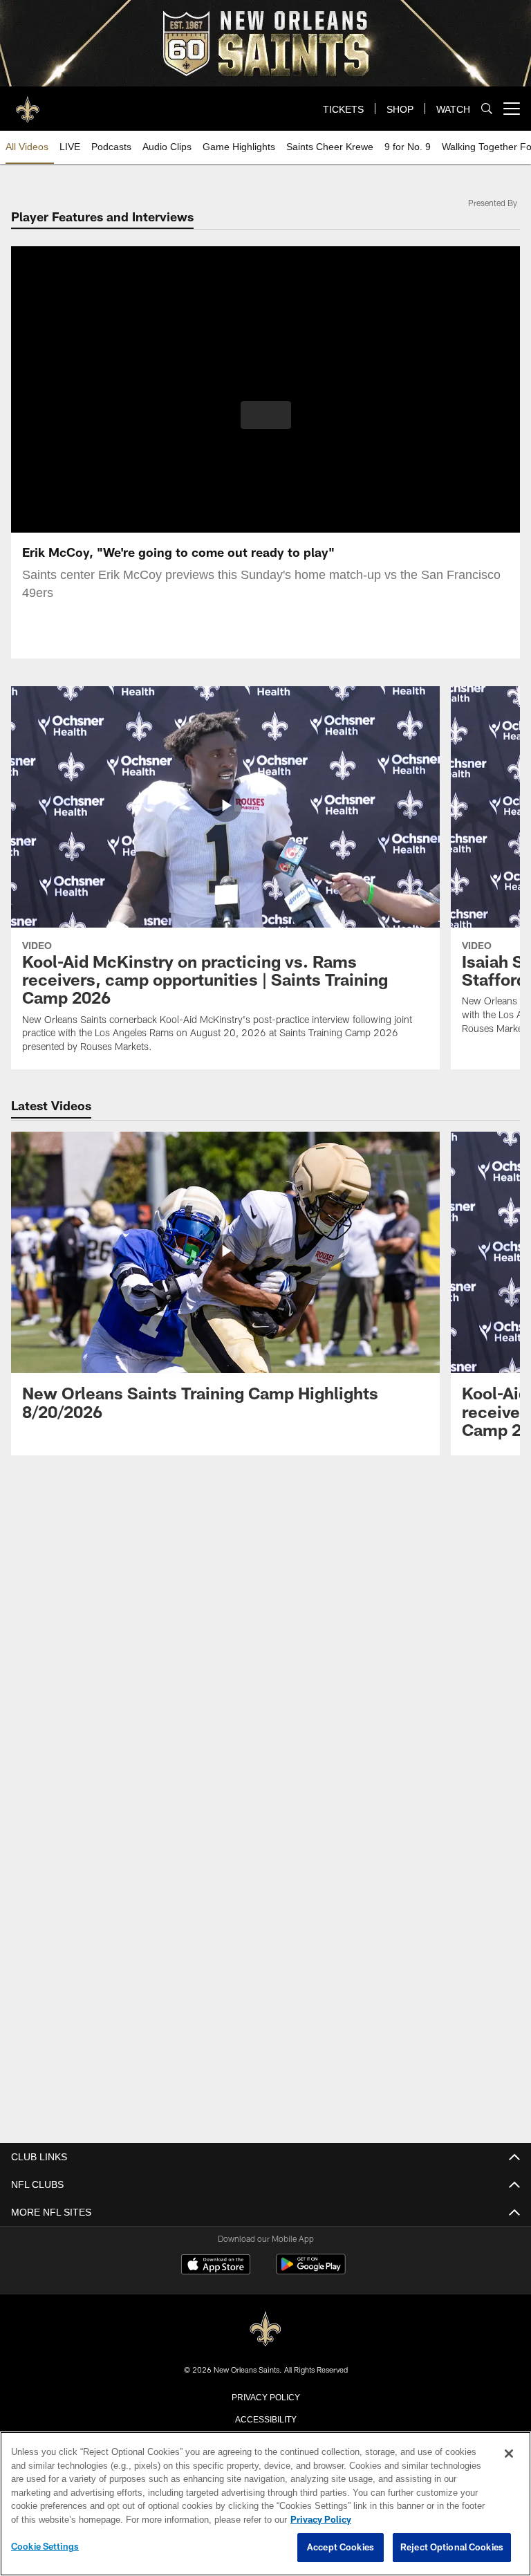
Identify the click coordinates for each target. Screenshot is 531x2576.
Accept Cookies (341, 2548)
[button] (266, 415)
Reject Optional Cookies (452, 2548)
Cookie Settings (45, 2547)
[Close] (509, 2454)
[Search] (487, 109)
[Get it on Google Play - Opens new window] (311, 2271)
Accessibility (265, 2418)
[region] (265, 2504)
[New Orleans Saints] (265, 2328)
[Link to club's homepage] (28, 103)
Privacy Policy (265, 2395)
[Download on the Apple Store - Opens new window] (216, 2265)
